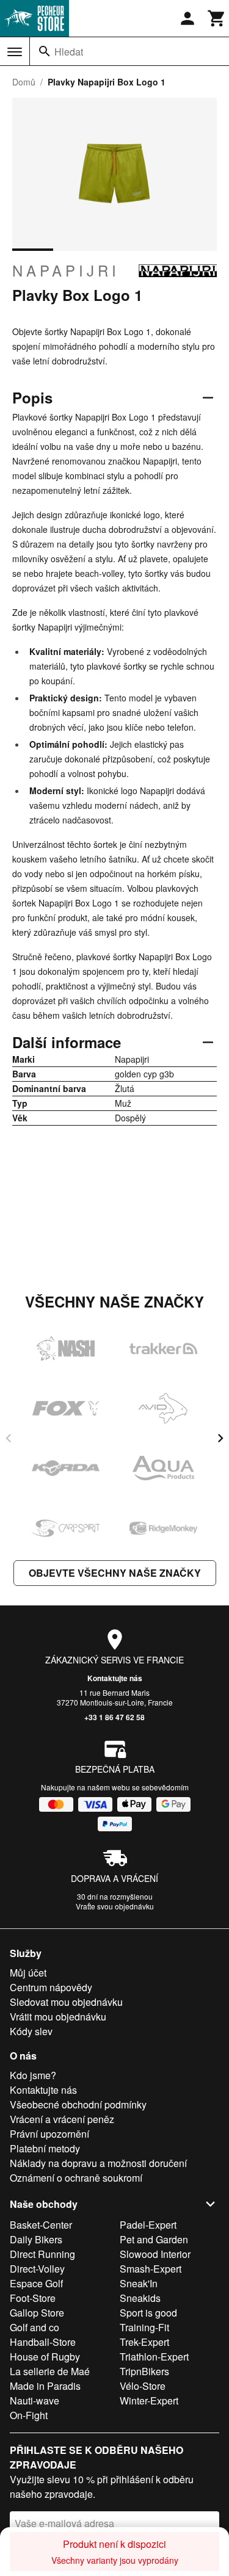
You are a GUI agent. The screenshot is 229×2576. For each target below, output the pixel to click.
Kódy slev (31, 2031)
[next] (220, 1438)
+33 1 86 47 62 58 (114, 1717)
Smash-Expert (151, 2269)
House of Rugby (45, 2357)
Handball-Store (43, 2342)
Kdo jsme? (33, 2075)
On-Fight (29, 2415)
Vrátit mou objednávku (58, 2017)
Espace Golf (36, 2283)
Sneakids (140, 2298)
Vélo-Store (143, 2386)
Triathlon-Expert (154, 2357)
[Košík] (217, 18)
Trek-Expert (144, 2342)
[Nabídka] (15, 52)
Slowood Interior (155, 2254)
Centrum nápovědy (51, 1987)
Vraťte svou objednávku (115, 1906)
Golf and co (35, 2327)
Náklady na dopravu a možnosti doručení (98, 2163)
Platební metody (45, 2148)
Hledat (69, 52)
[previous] (9, 1438)
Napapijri (66, 270)
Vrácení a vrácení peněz (62, 2119)
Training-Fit (144, 2327)
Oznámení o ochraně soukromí (76, 2178)
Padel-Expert (148, 2225)
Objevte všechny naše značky (115, 1573)
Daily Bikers (36, 2239)
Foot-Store (33, 2298)
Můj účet (28, 1973)
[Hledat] (45, 51)
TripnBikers (144, 2371)
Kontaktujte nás (115, 1678)
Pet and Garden (154, 2239)
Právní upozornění (49, 2134)
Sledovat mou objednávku (66, 2002)
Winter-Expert (149, 2401)
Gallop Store (37, 2313)
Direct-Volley (37, 2269)
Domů (24, 82)
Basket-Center (41, 2225)
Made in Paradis (45, 2386)
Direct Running (42, 2254)
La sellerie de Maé (50, 2371)
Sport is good (148, 2313)
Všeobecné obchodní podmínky (78, 2104)
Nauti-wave (35, 2401)
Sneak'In (139, 2283)
